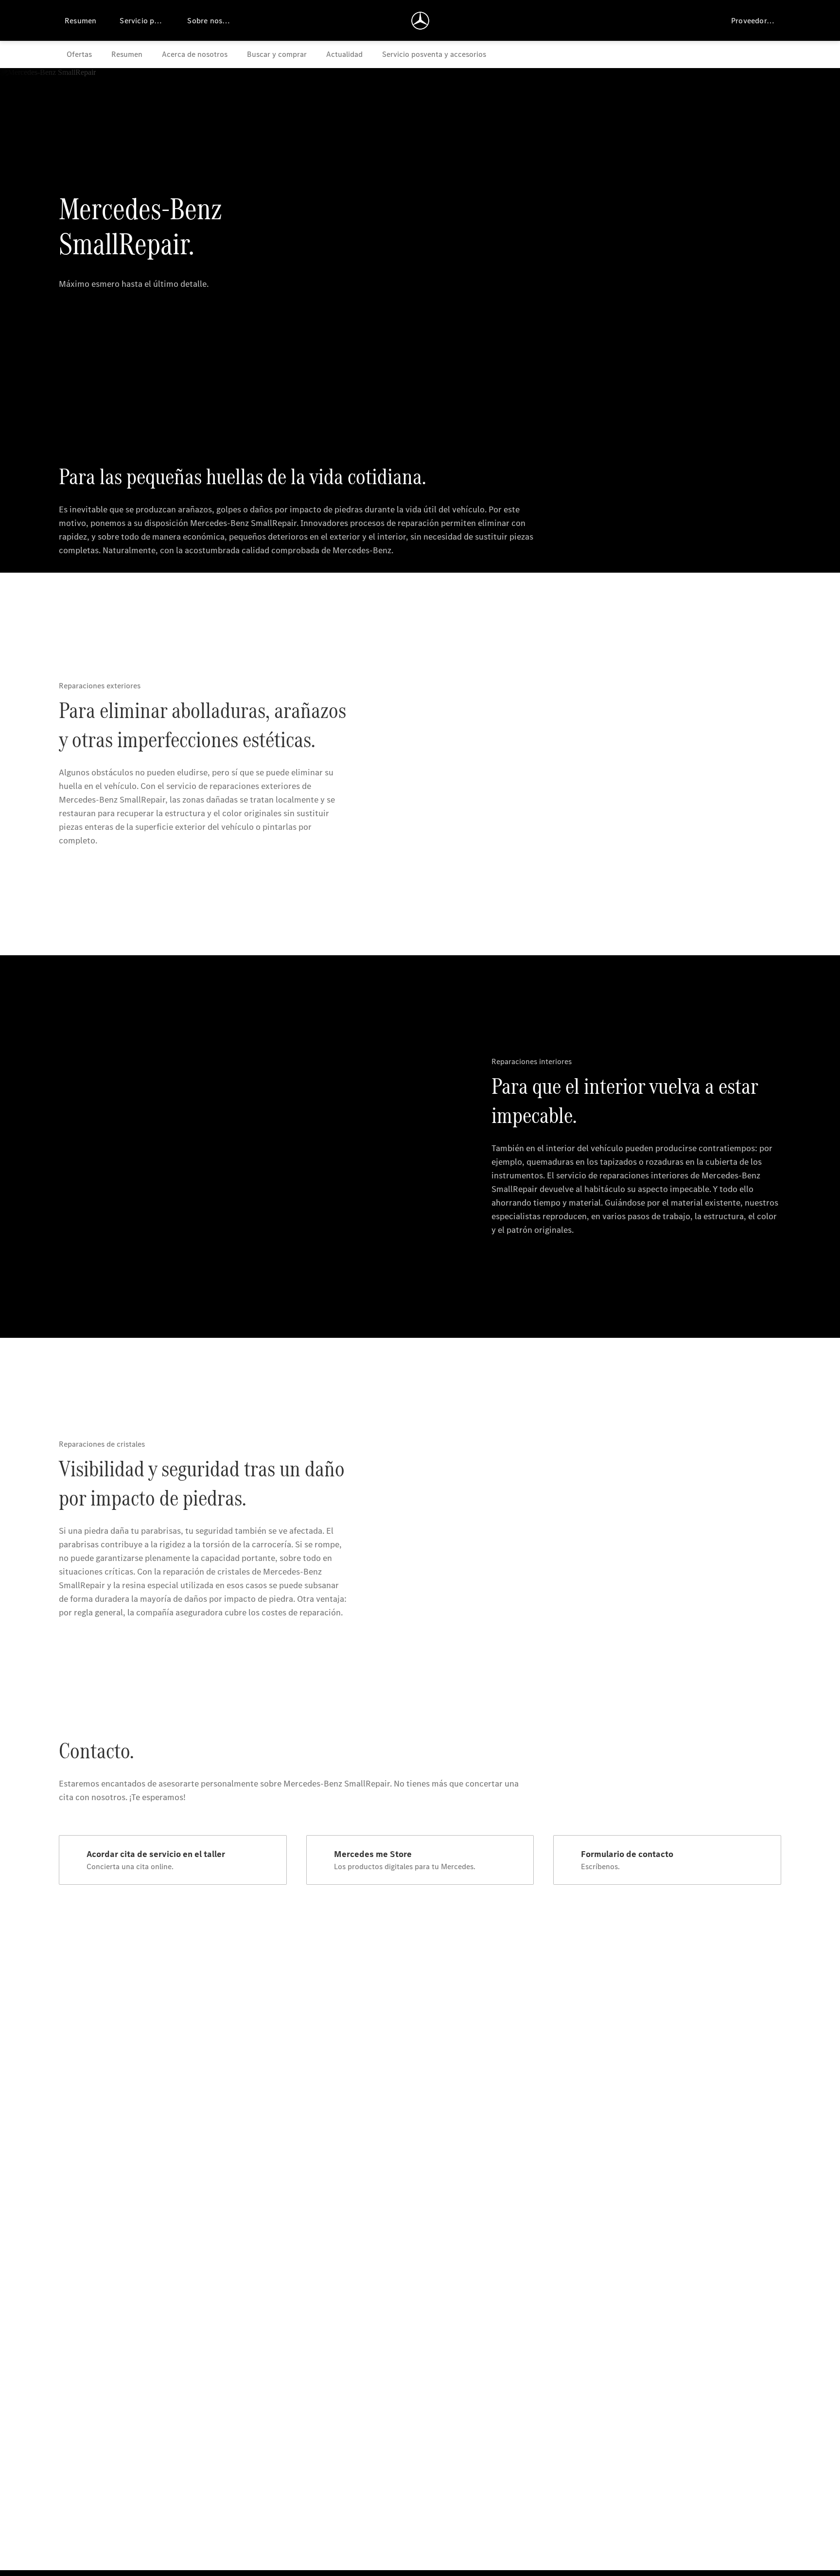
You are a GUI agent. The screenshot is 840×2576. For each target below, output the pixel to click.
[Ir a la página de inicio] (420, 20)
